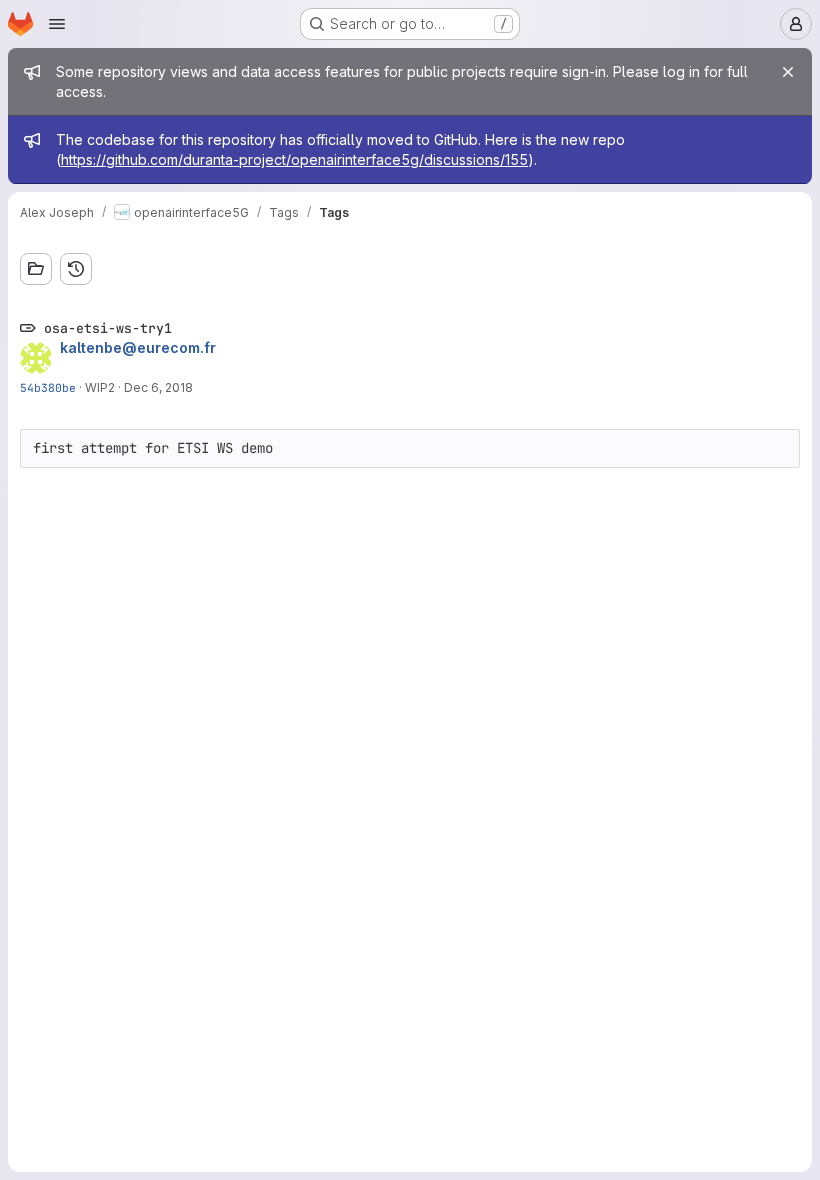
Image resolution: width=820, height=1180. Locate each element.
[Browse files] (36, 269)
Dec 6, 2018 (158, 387)
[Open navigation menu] (57, 24)
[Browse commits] (76, 269)
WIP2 (100, 387)
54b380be (48, 387)
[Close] (788, 72)
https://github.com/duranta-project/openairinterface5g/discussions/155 (294, 159)
